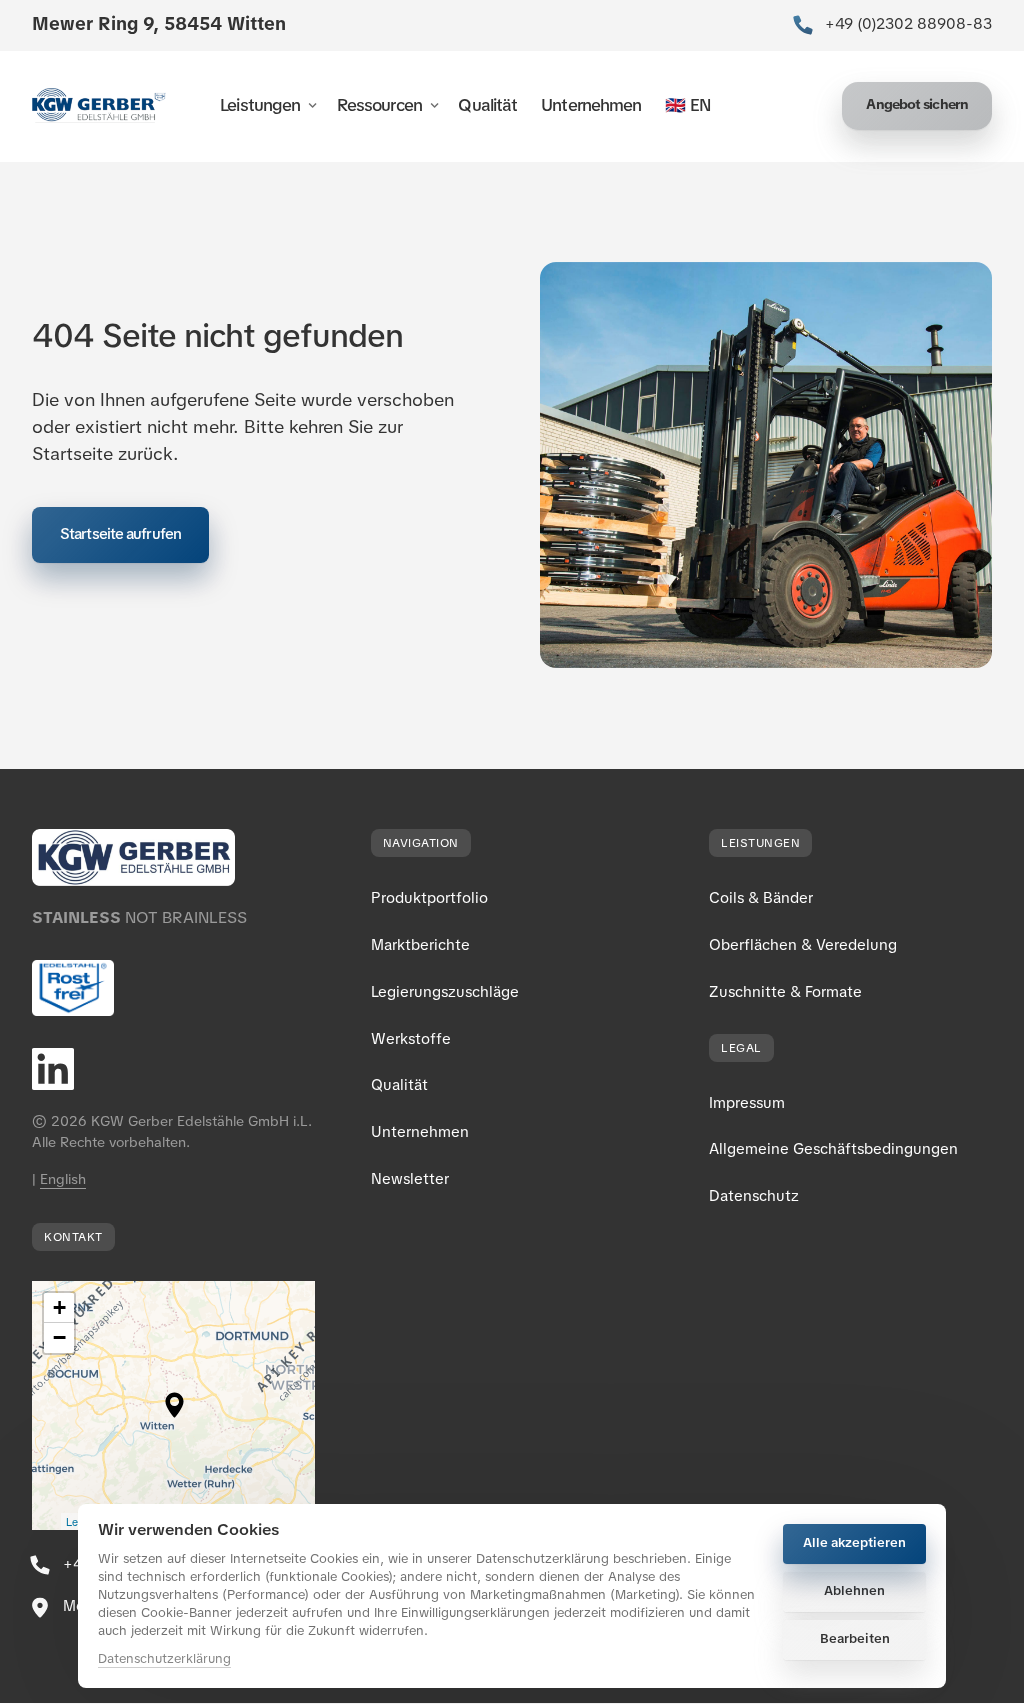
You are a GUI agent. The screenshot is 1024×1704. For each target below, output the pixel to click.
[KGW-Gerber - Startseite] (99, 105)
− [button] (59, 1337)
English (63, 1179)
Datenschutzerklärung (164, 1659)
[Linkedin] (68, 1068)
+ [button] (59, 1307)
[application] (173, 1405)
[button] (174, 1405)
